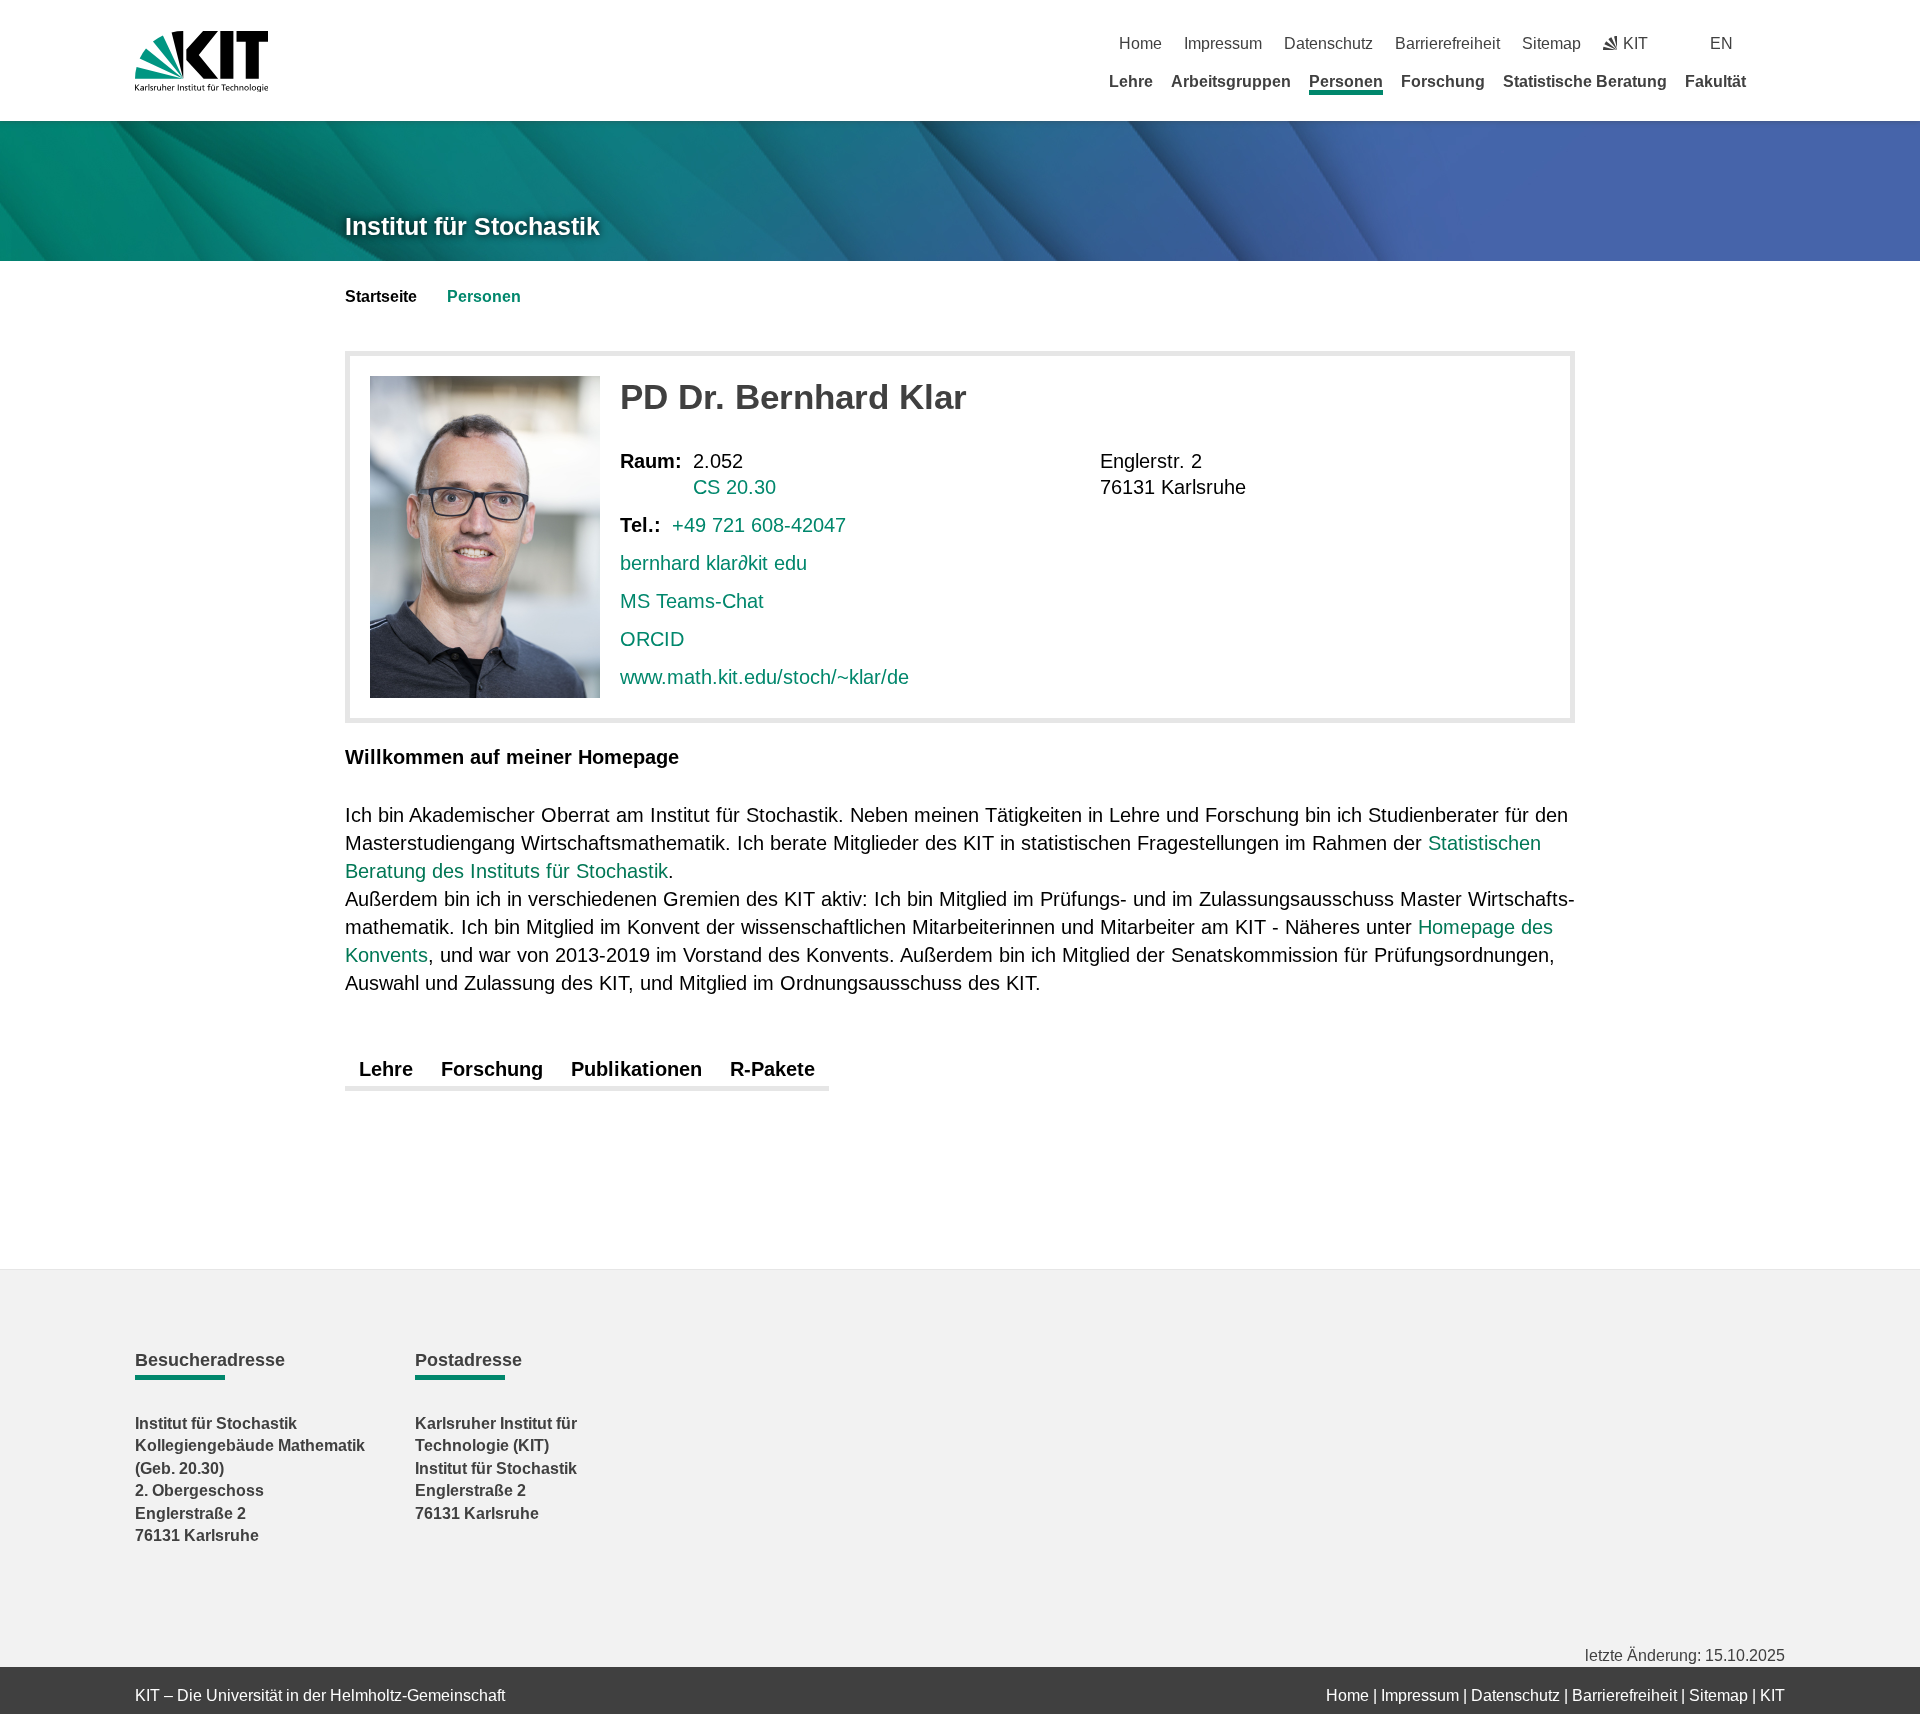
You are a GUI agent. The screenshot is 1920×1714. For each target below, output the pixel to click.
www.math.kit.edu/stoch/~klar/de (764, 677)
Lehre (1131, 81)
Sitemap (1551, 43)
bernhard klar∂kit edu (713, 563)
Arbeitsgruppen (1231, 81)
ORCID (652, 639)
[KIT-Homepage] (201, 61)
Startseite (381, 296)
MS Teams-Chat (692, 601)
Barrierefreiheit (1447, 43)
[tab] (386, 1070)
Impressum (1223, 43)
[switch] (1777, 43)
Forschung (1443, 81)
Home (1140, 43)
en (1721, 43)
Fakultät (1715, 81)
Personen (1346, 81)
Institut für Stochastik (472, 226)
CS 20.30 (734, 487)
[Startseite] (1778, 81)
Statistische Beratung (1585, 81)
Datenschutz (1328, 43)
